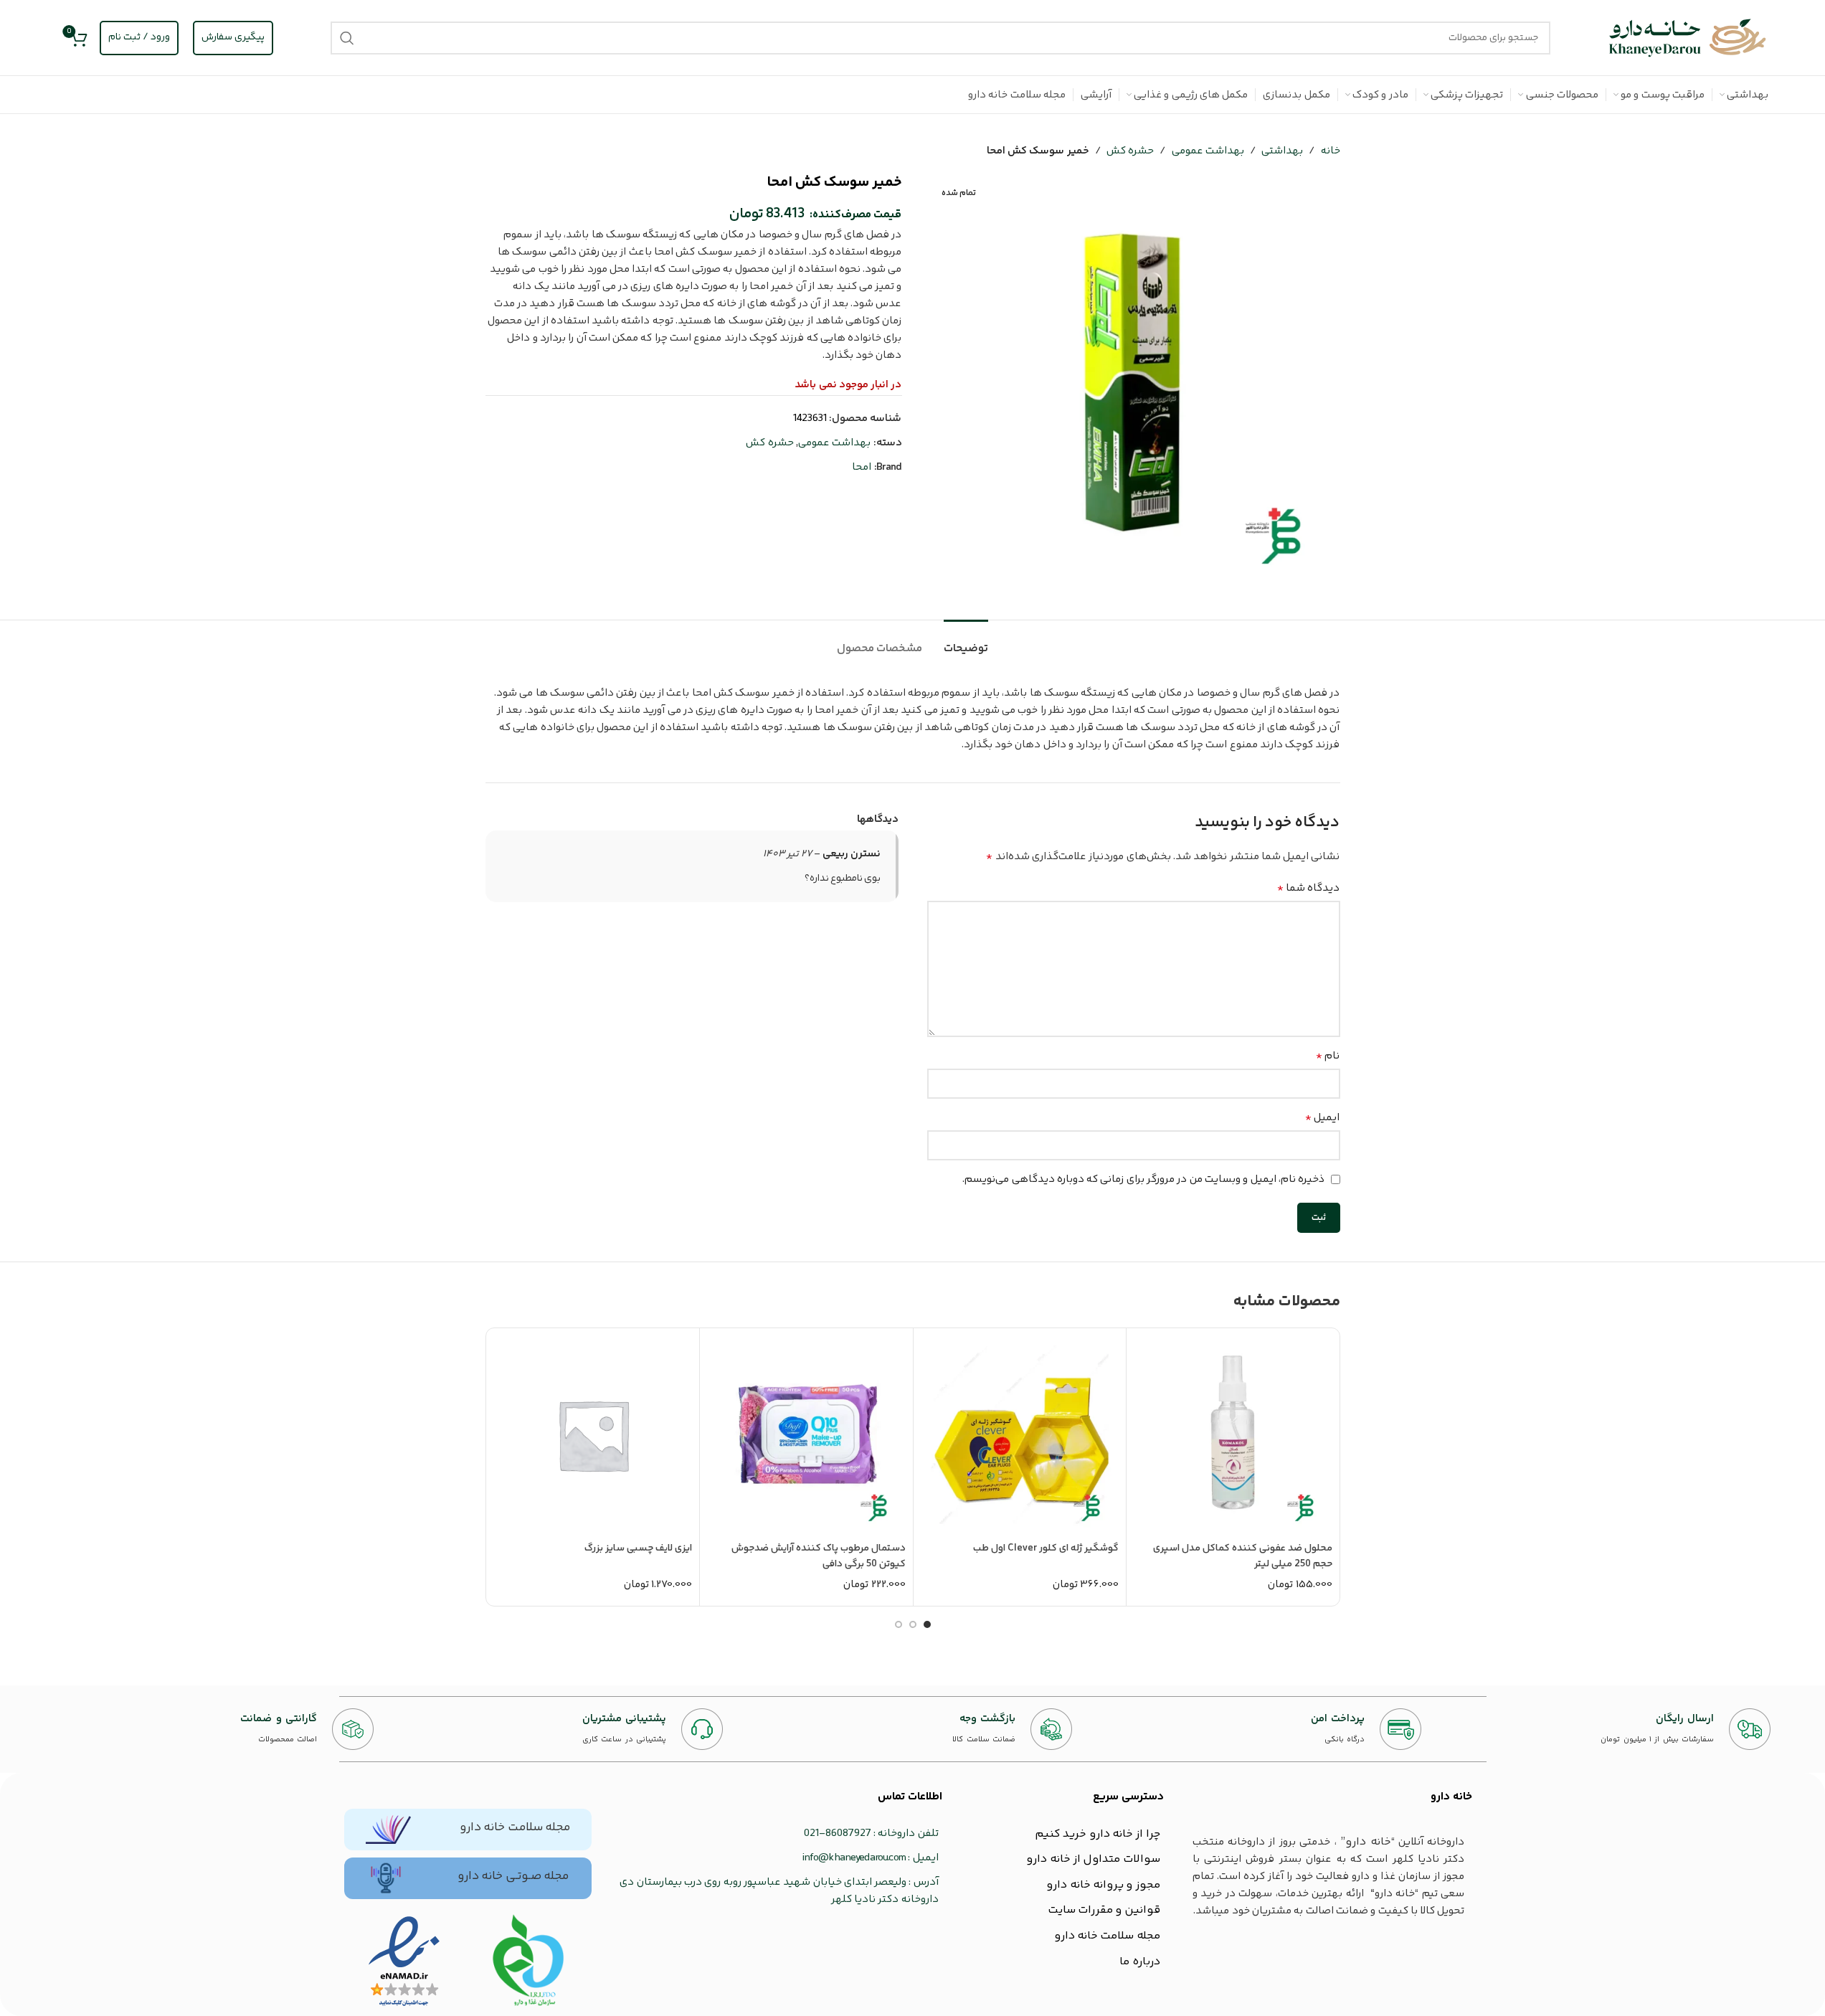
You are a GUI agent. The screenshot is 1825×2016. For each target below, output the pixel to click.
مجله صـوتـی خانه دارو (513, 1876)
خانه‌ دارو (1451, 1797)
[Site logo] (1688, 38)
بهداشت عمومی (1208, 151)
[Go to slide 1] (927, 1624)
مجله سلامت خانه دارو (515, 1827)
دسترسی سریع (1128, 1797)
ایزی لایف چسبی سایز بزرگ (638, 1548)
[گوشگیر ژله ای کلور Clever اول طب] (1020, 1435)
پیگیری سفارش (233, 37)
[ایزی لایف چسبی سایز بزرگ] (593, 1435)
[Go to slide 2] (913, 1624)
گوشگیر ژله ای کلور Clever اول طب (1046, 1548)
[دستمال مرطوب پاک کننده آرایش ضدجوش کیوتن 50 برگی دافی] (806, 1435)
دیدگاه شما (1309, 889)
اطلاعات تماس (910, 1797)
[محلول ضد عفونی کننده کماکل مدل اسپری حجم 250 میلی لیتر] (1233, 1435)
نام (1328, 1056)
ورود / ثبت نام (139, 37)
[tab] (966, 642)
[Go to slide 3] (899, 1624)
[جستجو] (347, 38)
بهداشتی (1282, 151)
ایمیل (1322, 1118)
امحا (862, 467)
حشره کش (1130, 151)
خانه (1331, 151)
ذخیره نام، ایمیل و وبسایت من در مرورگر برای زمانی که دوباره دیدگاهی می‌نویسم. (1143, 1179)
